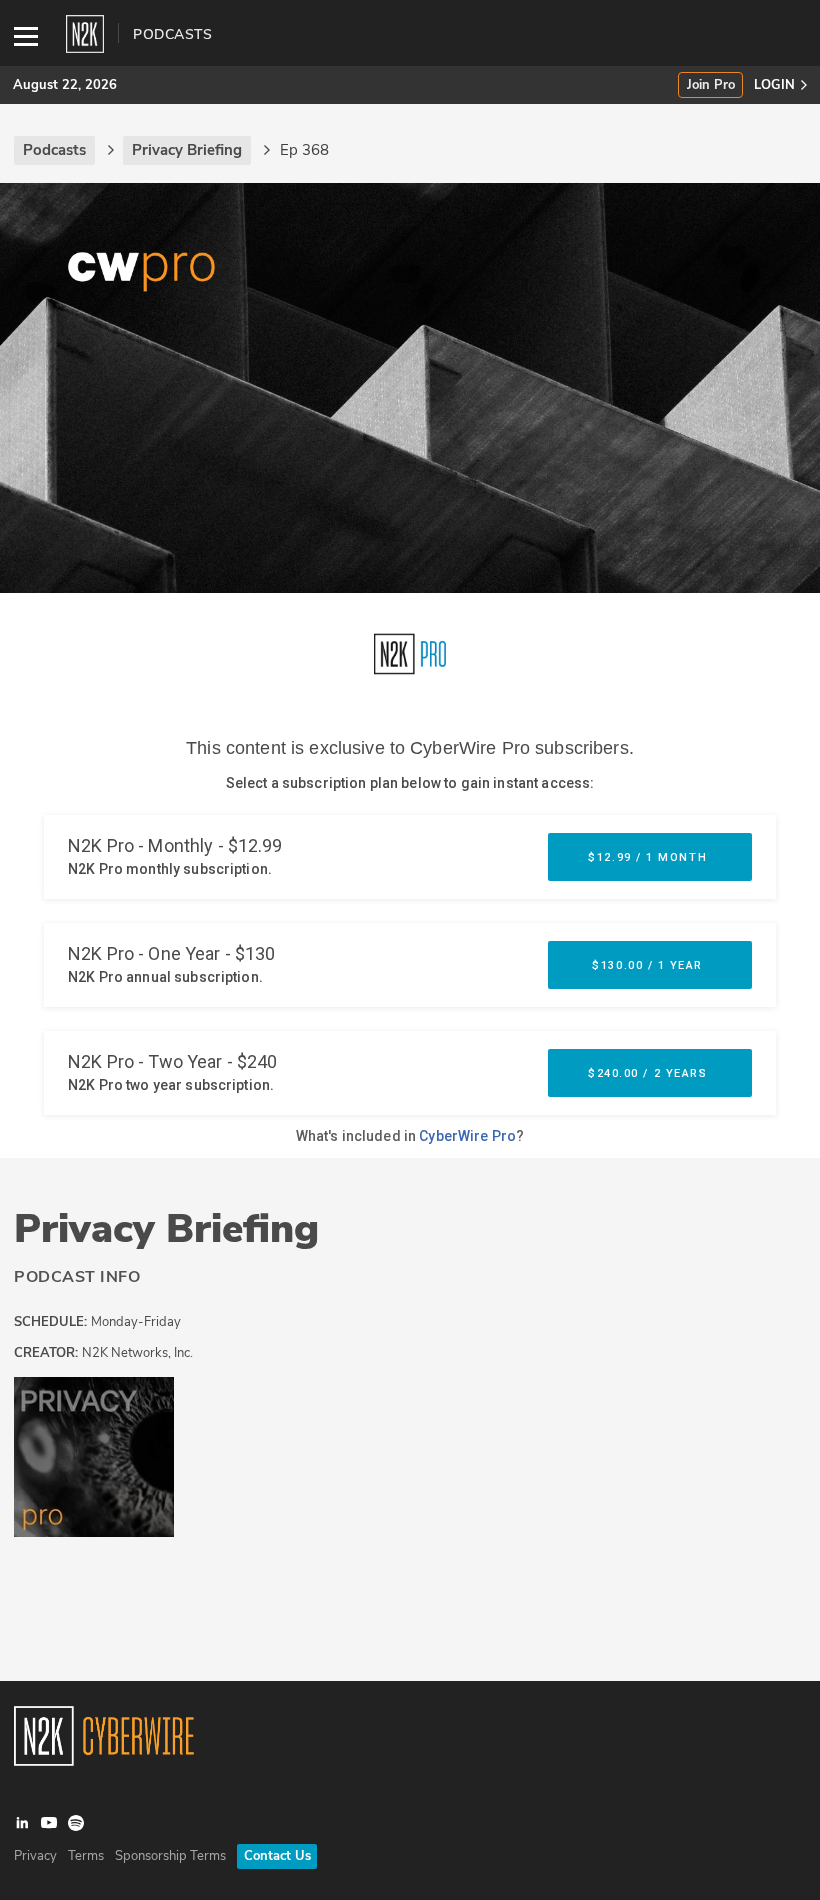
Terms (86, 1856)
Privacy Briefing (166, 1229)
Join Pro (711, 85)
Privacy (35, 1856)
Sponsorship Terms (170, 1856)
